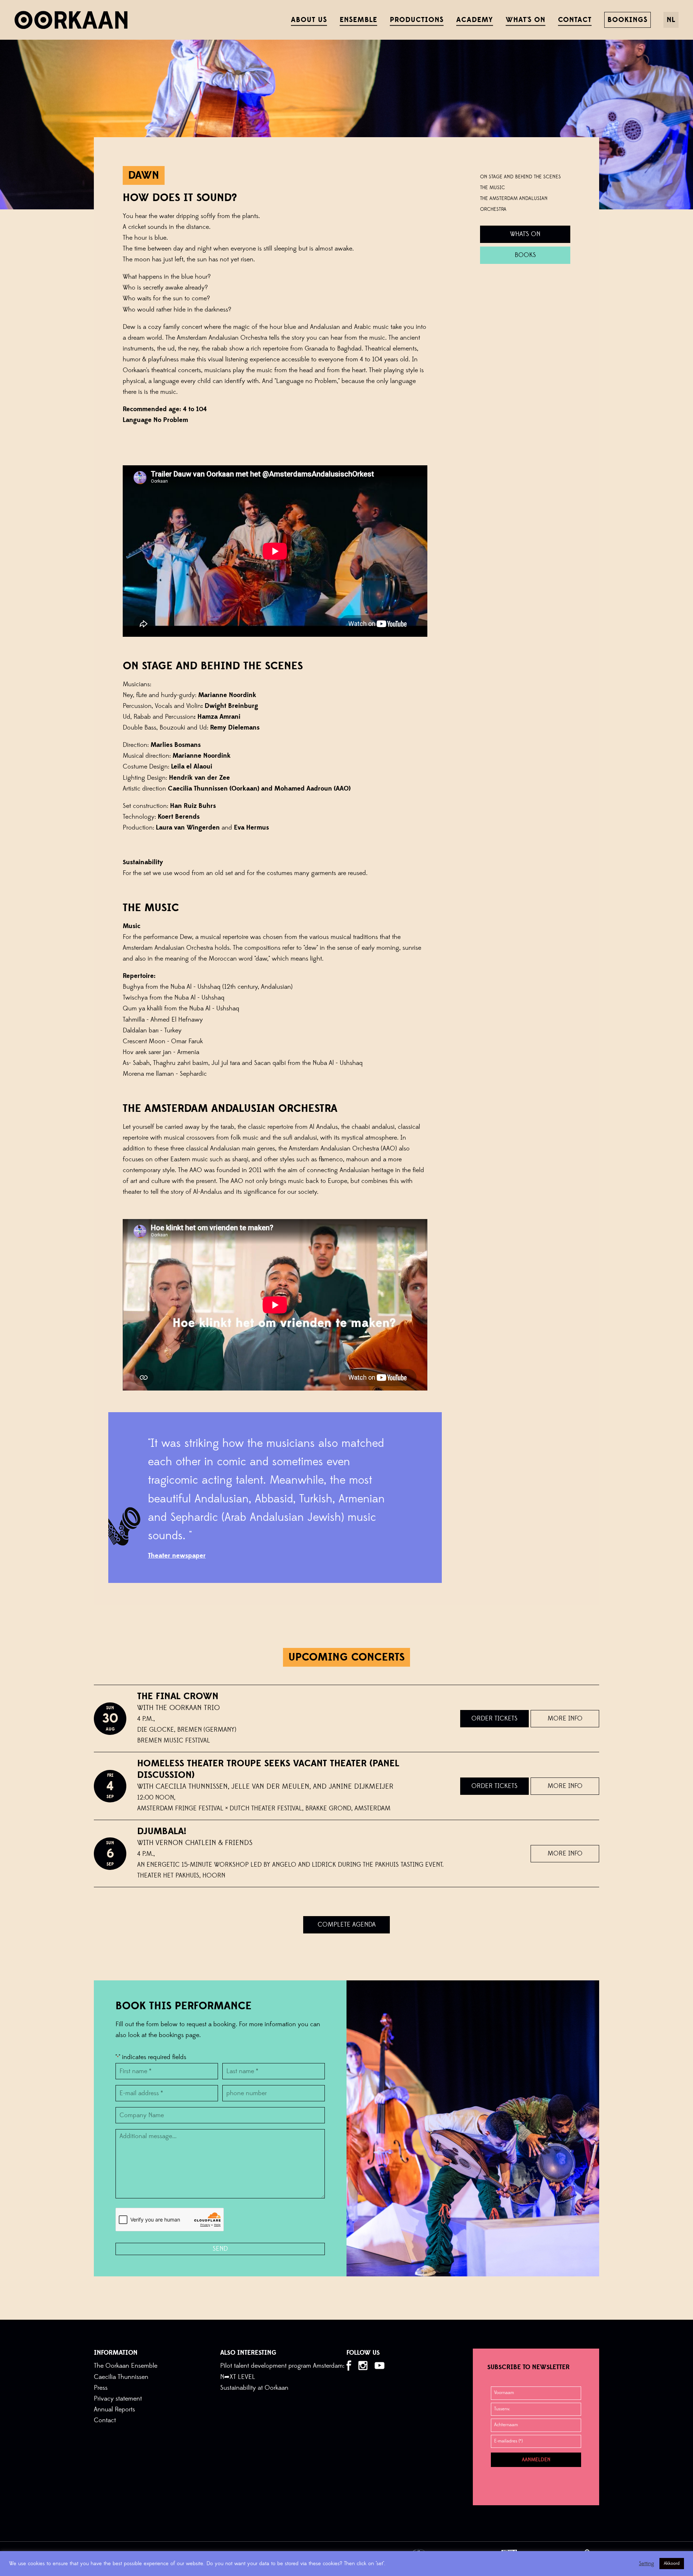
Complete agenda (347, 1925)
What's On (525, 234)
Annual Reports (114, 2409)
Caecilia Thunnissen (121, 2377)
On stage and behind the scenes (520, 177)
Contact (105, 2420)
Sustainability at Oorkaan (254, 2388)
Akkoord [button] (672, 2563)
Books (525, 255)
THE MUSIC (492, 188)
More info (565, 1718)
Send (220, 2249)
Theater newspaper (177, 1556)
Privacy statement (118, 2399)
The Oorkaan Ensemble (126, 2366)
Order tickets (494, 1718)
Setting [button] (646, 2564)
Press (101, 2388)
